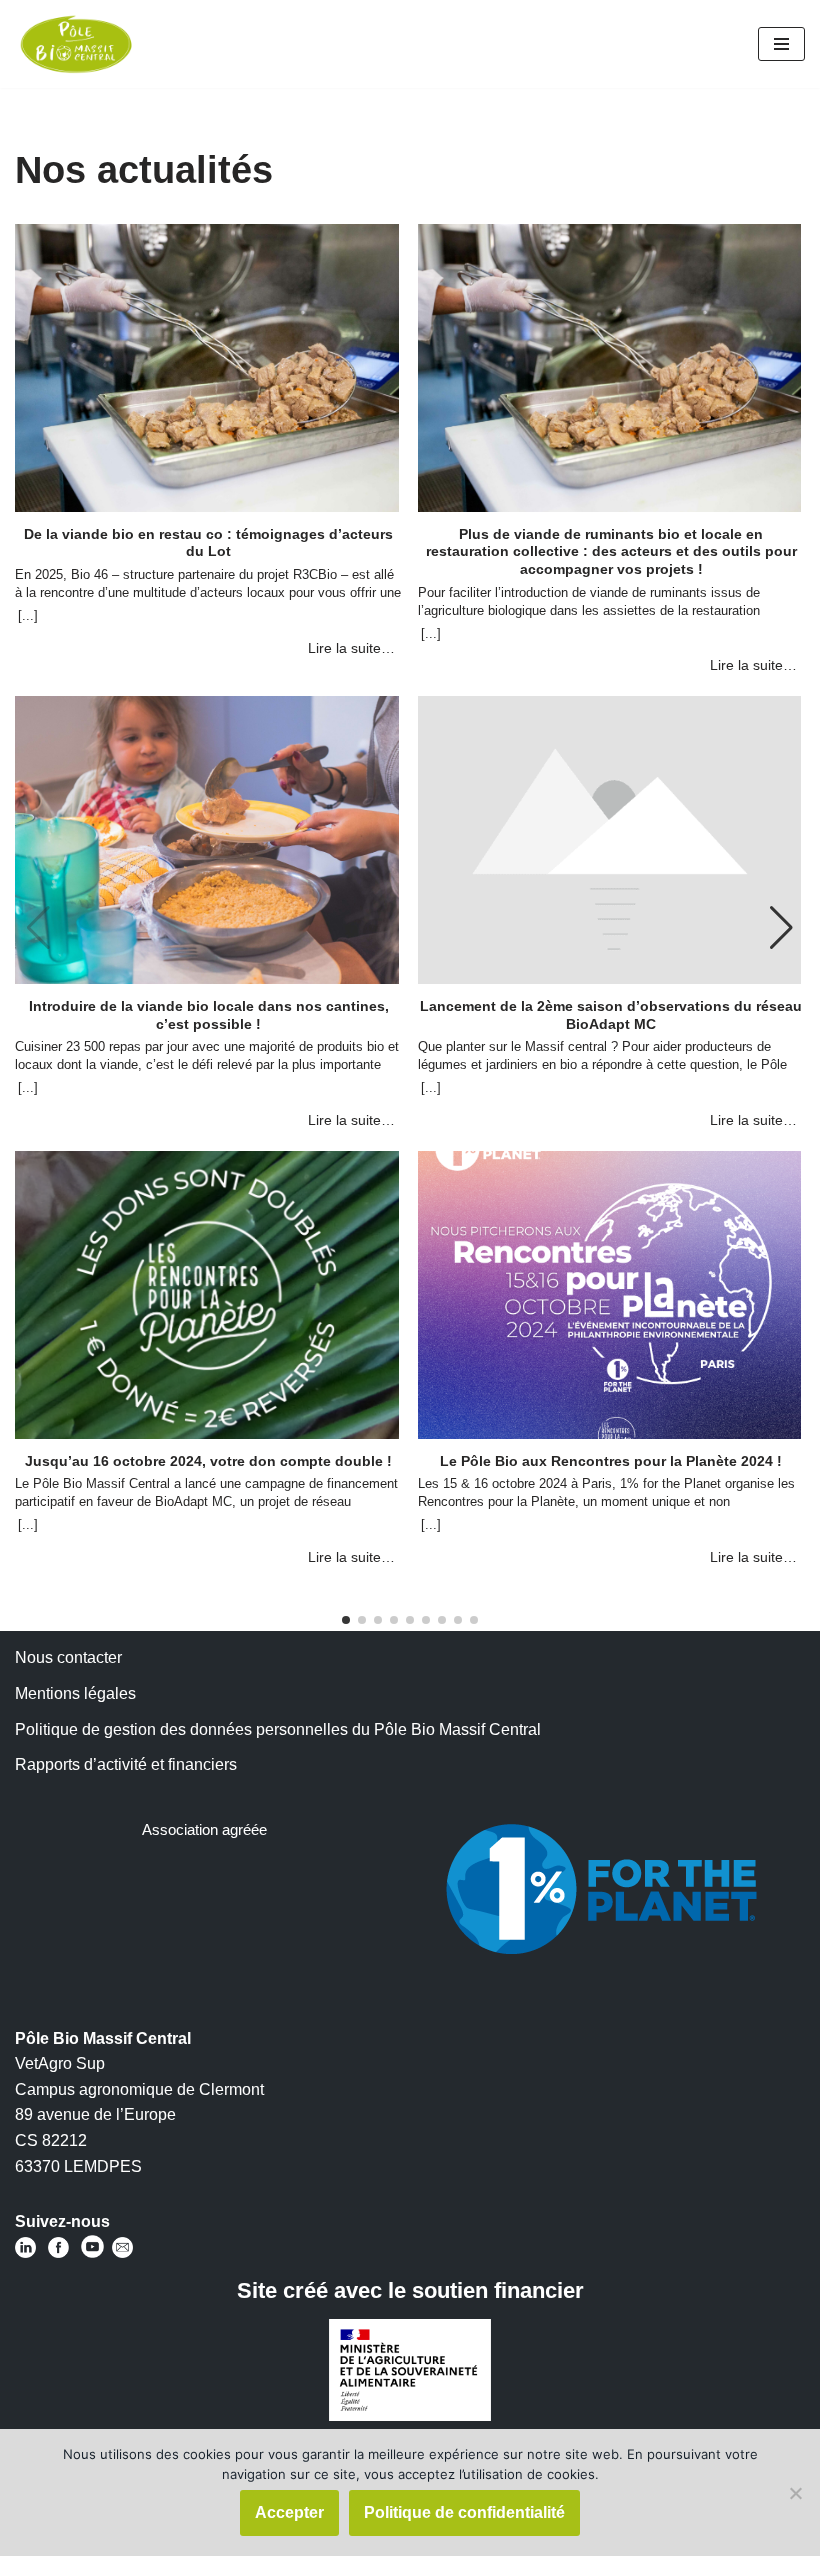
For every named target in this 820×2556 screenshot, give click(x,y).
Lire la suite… (351, 648)
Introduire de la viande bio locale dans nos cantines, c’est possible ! (209, 1015)
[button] (781, 928)
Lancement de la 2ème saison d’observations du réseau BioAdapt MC (611, 1015)
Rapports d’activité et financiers (126, 1764)
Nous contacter (68, 1657)
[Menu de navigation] (781, 44)
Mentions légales (75, 1693)
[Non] (795, 2493)
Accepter (289, 2512)
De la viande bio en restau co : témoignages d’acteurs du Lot (208, 543)
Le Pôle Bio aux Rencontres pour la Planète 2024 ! (611, 1461)
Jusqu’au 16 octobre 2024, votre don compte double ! (208, 1461)
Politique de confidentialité (464, 2512)
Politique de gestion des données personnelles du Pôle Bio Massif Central (278, 1729)
